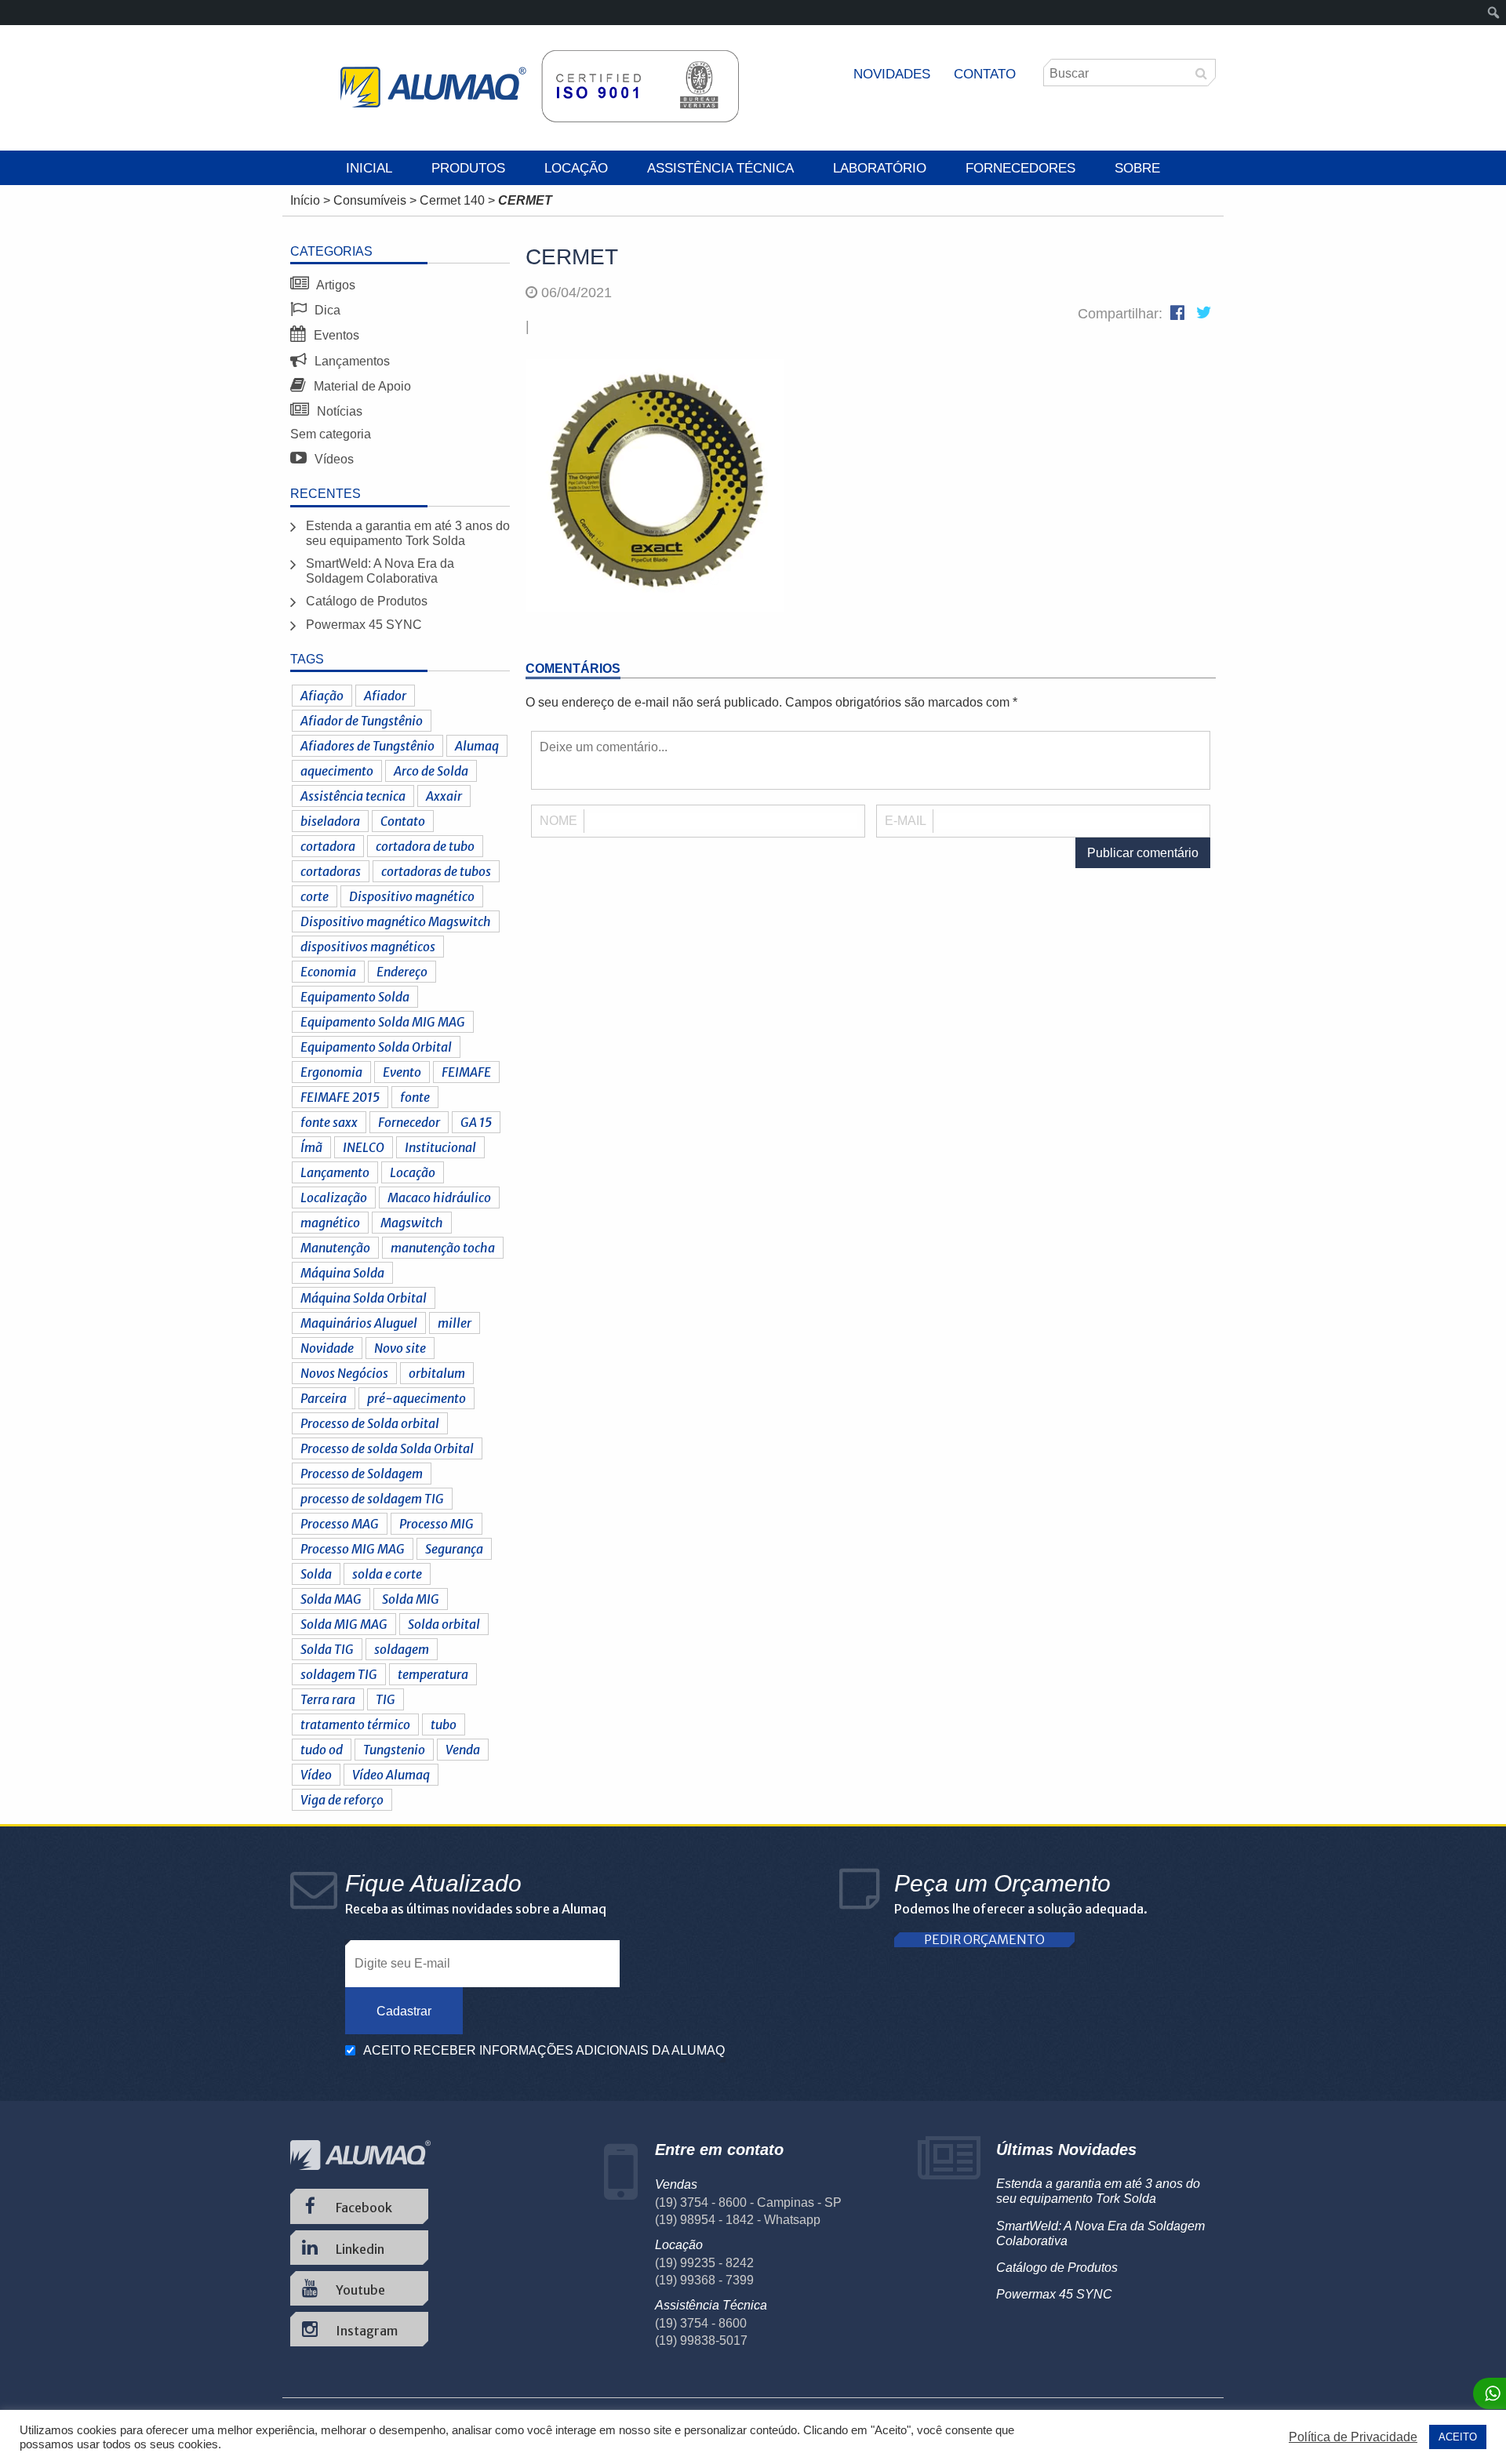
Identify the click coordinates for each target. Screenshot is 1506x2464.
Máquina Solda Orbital (364, 1298)
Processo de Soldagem (362, 1474)
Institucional (440, 1147)
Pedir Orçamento (984, 1940)
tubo (444, 1724)
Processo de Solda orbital (370, 1423)
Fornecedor (409, 1122)
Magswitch (412, 1223)
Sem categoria (331, 434)
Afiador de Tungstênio (362, 721)
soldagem (402, 1649)
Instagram (366, 2331)
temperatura (433, 1674)
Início (305, 200)
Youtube (359, 2290)
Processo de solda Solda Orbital (387, 1448)
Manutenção (335, 1248)
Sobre (1137, 168)
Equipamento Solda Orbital (376, 1047)
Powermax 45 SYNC (364, 625)
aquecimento (337, 771)
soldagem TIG (339, 1674)
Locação (576, 168)
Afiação (322, 696)
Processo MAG (340, 1524)
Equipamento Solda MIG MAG (383, 1022)
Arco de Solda (431, 771)
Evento (402, 1072)
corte (315, 896)
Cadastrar (404, 2011)
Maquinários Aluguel (359, 1323)
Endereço (402, 972)
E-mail (906, 821)
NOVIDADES (892, 74)
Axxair (444, 796)
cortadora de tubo (425, 846)
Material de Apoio (361, 386)
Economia (328, 972)
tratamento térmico (355, 1724)
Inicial (369, 168)
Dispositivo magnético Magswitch (396, 921)
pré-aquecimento (417, 1398)
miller (455, 1323)
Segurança (454, 1549)
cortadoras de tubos (436, 871)
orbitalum (437, 1373)
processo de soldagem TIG (372, 1499)
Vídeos (333, 459)
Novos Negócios (344, 1373)
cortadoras (331, 871)
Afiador (385, 696)
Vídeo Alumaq (391, 1775)
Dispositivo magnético (412, 896)
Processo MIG (437, 1524)
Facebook (363, 2208)
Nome (558, 821)
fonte (415, 1097)
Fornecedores (1020, 168)
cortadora (328, 846)
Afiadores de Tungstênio (367, 746)
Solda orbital (444, 1624)
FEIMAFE (466, 1072)
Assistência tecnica (353, 796)
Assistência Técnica (720, 168)
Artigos (335, 285)
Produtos (468, 168)
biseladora (330, 821)
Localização (334, 1197)
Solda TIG (327, 1649)
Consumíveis (370, 200)
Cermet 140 (452, 200)
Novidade (327, 1348)
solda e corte (387, 1574)
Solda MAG (331, 1599)
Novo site (400, 1348)
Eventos (335, 335)
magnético (330, 1223)
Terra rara (328, 1699)
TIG (386, 1699)
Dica (326, 310)
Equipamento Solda (355, 997)
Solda (316, 1574)
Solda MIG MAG (344, 1624)
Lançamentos (351, 361)
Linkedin (359, 2249)
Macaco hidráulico (439, 1197)
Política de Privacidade (1353, 2437)
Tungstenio (394, 1750)
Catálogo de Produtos (367, 601)
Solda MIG (411, 1599)
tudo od (322, 1750)
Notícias (338, 411)
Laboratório (880, 168)
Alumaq (477, 746)
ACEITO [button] (1458, 2437)
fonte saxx (329, 1122)
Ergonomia (331, 1072)
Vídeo (316, 1775)
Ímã (311, 1147)
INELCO (364, 1147)
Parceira (324, 1398)
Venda (463, 1750)
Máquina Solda (342, 1273)
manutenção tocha (443, 1248)
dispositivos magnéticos (368, 947)
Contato (985, 74)
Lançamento (335, 1172)
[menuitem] (1494, 13)
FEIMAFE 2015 (340, 1097)
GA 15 (476, 1122)
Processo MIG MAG (353, 1549)
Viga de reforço (342, 1800)
